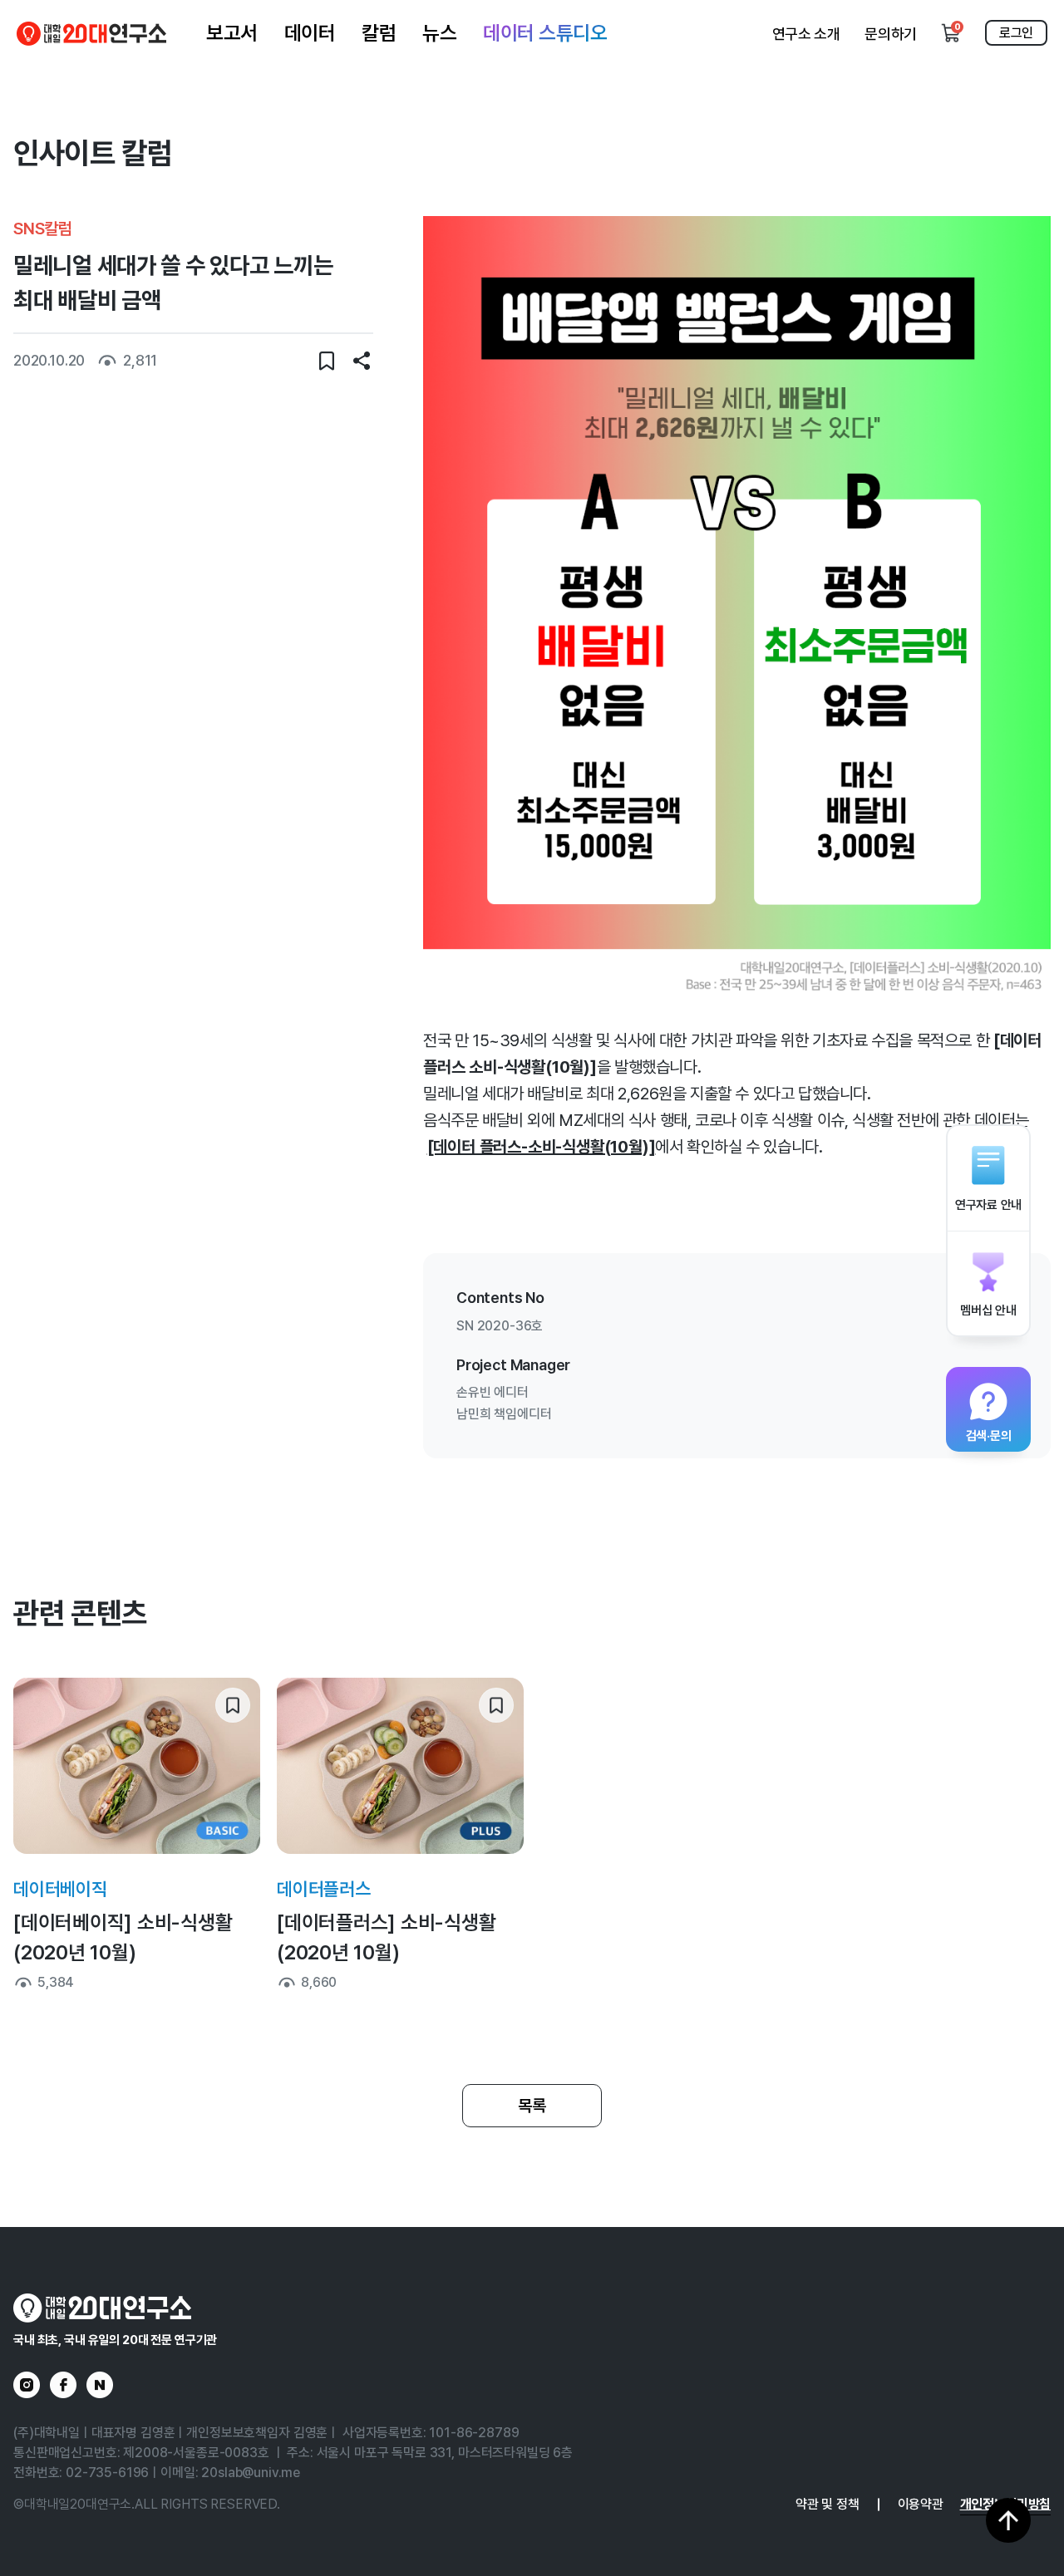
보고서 (232, 33)
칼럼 (379, 33)
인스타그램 (27, 2385)
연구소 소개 (806, 34)
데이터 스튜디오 (545, 33)
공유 (362, 361)
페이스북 (63, 2385)
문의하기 (891, 34)
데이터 (310, 33)
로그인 (1016, 33)
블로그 (100, 2385)
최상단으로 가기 (1008, 2520)
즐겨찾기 (327, 361)
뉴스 (439, 33)
